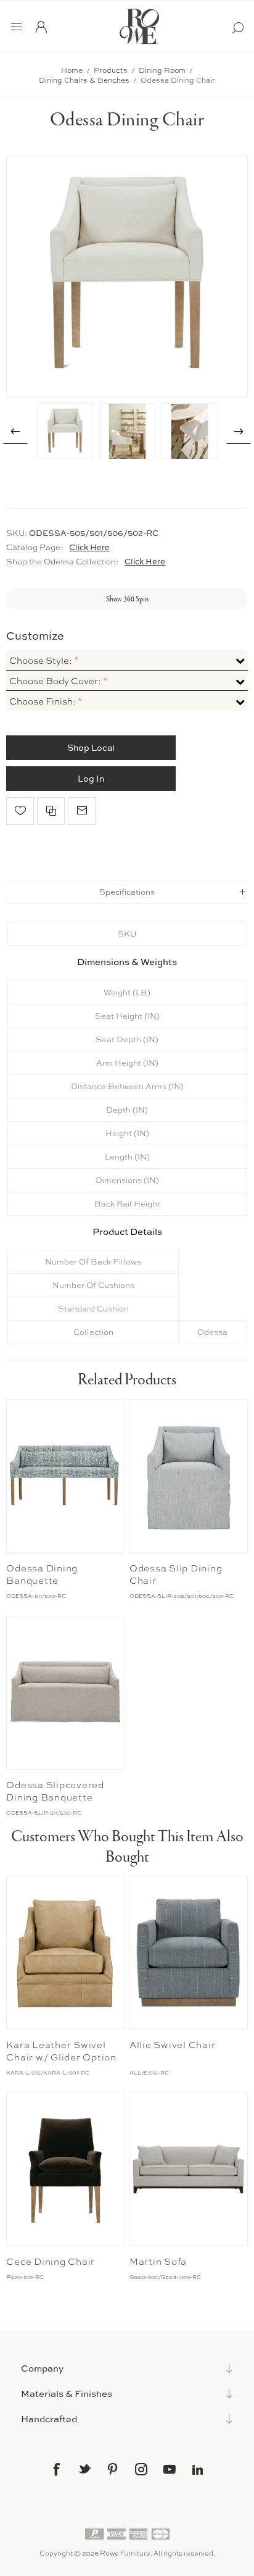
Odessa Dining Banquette (42, 1574)
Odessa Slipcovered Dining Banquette (55, 1791)
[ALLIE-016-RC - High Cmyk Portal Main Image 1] (189, 1953)
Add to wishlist (20, 811)
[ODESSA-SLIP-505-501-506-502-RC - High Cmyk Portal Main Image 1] (189, 1476)
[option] (65, 431)
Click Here (89, 547)
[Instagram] (141, 2469)
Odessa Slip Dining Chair (176, 1574)
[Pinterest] (113, 2469)
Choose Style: (42, 661)
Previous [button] (15, 432)
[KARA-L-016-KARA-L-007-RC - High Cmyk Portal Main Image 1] (65, 1953)
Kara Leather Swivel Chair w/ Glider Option (61, 2051)
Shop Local (91, 747)
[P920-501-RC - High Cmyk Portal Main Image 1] (65, 2169)
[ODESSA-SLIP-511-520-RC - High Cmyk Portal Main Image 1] (65, 1693)
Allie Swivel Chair (173, 2045)
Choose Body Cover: (56, 681)
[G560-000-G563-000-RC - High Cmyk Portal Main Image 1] (189, 2169)
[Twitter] (84, 2469)
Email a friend (82, 811)
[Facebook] (56, 2469)
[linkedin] (198, 2470)
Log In (91, 778)
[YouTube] (170, 2469)
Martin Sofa (158, 2262)
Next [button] (239, 432)
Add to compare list (51, 811)
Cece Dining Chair (51, 2262)
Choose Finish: (43, 701)
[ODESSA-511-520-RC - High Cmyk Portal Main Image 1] (65, 1476)
